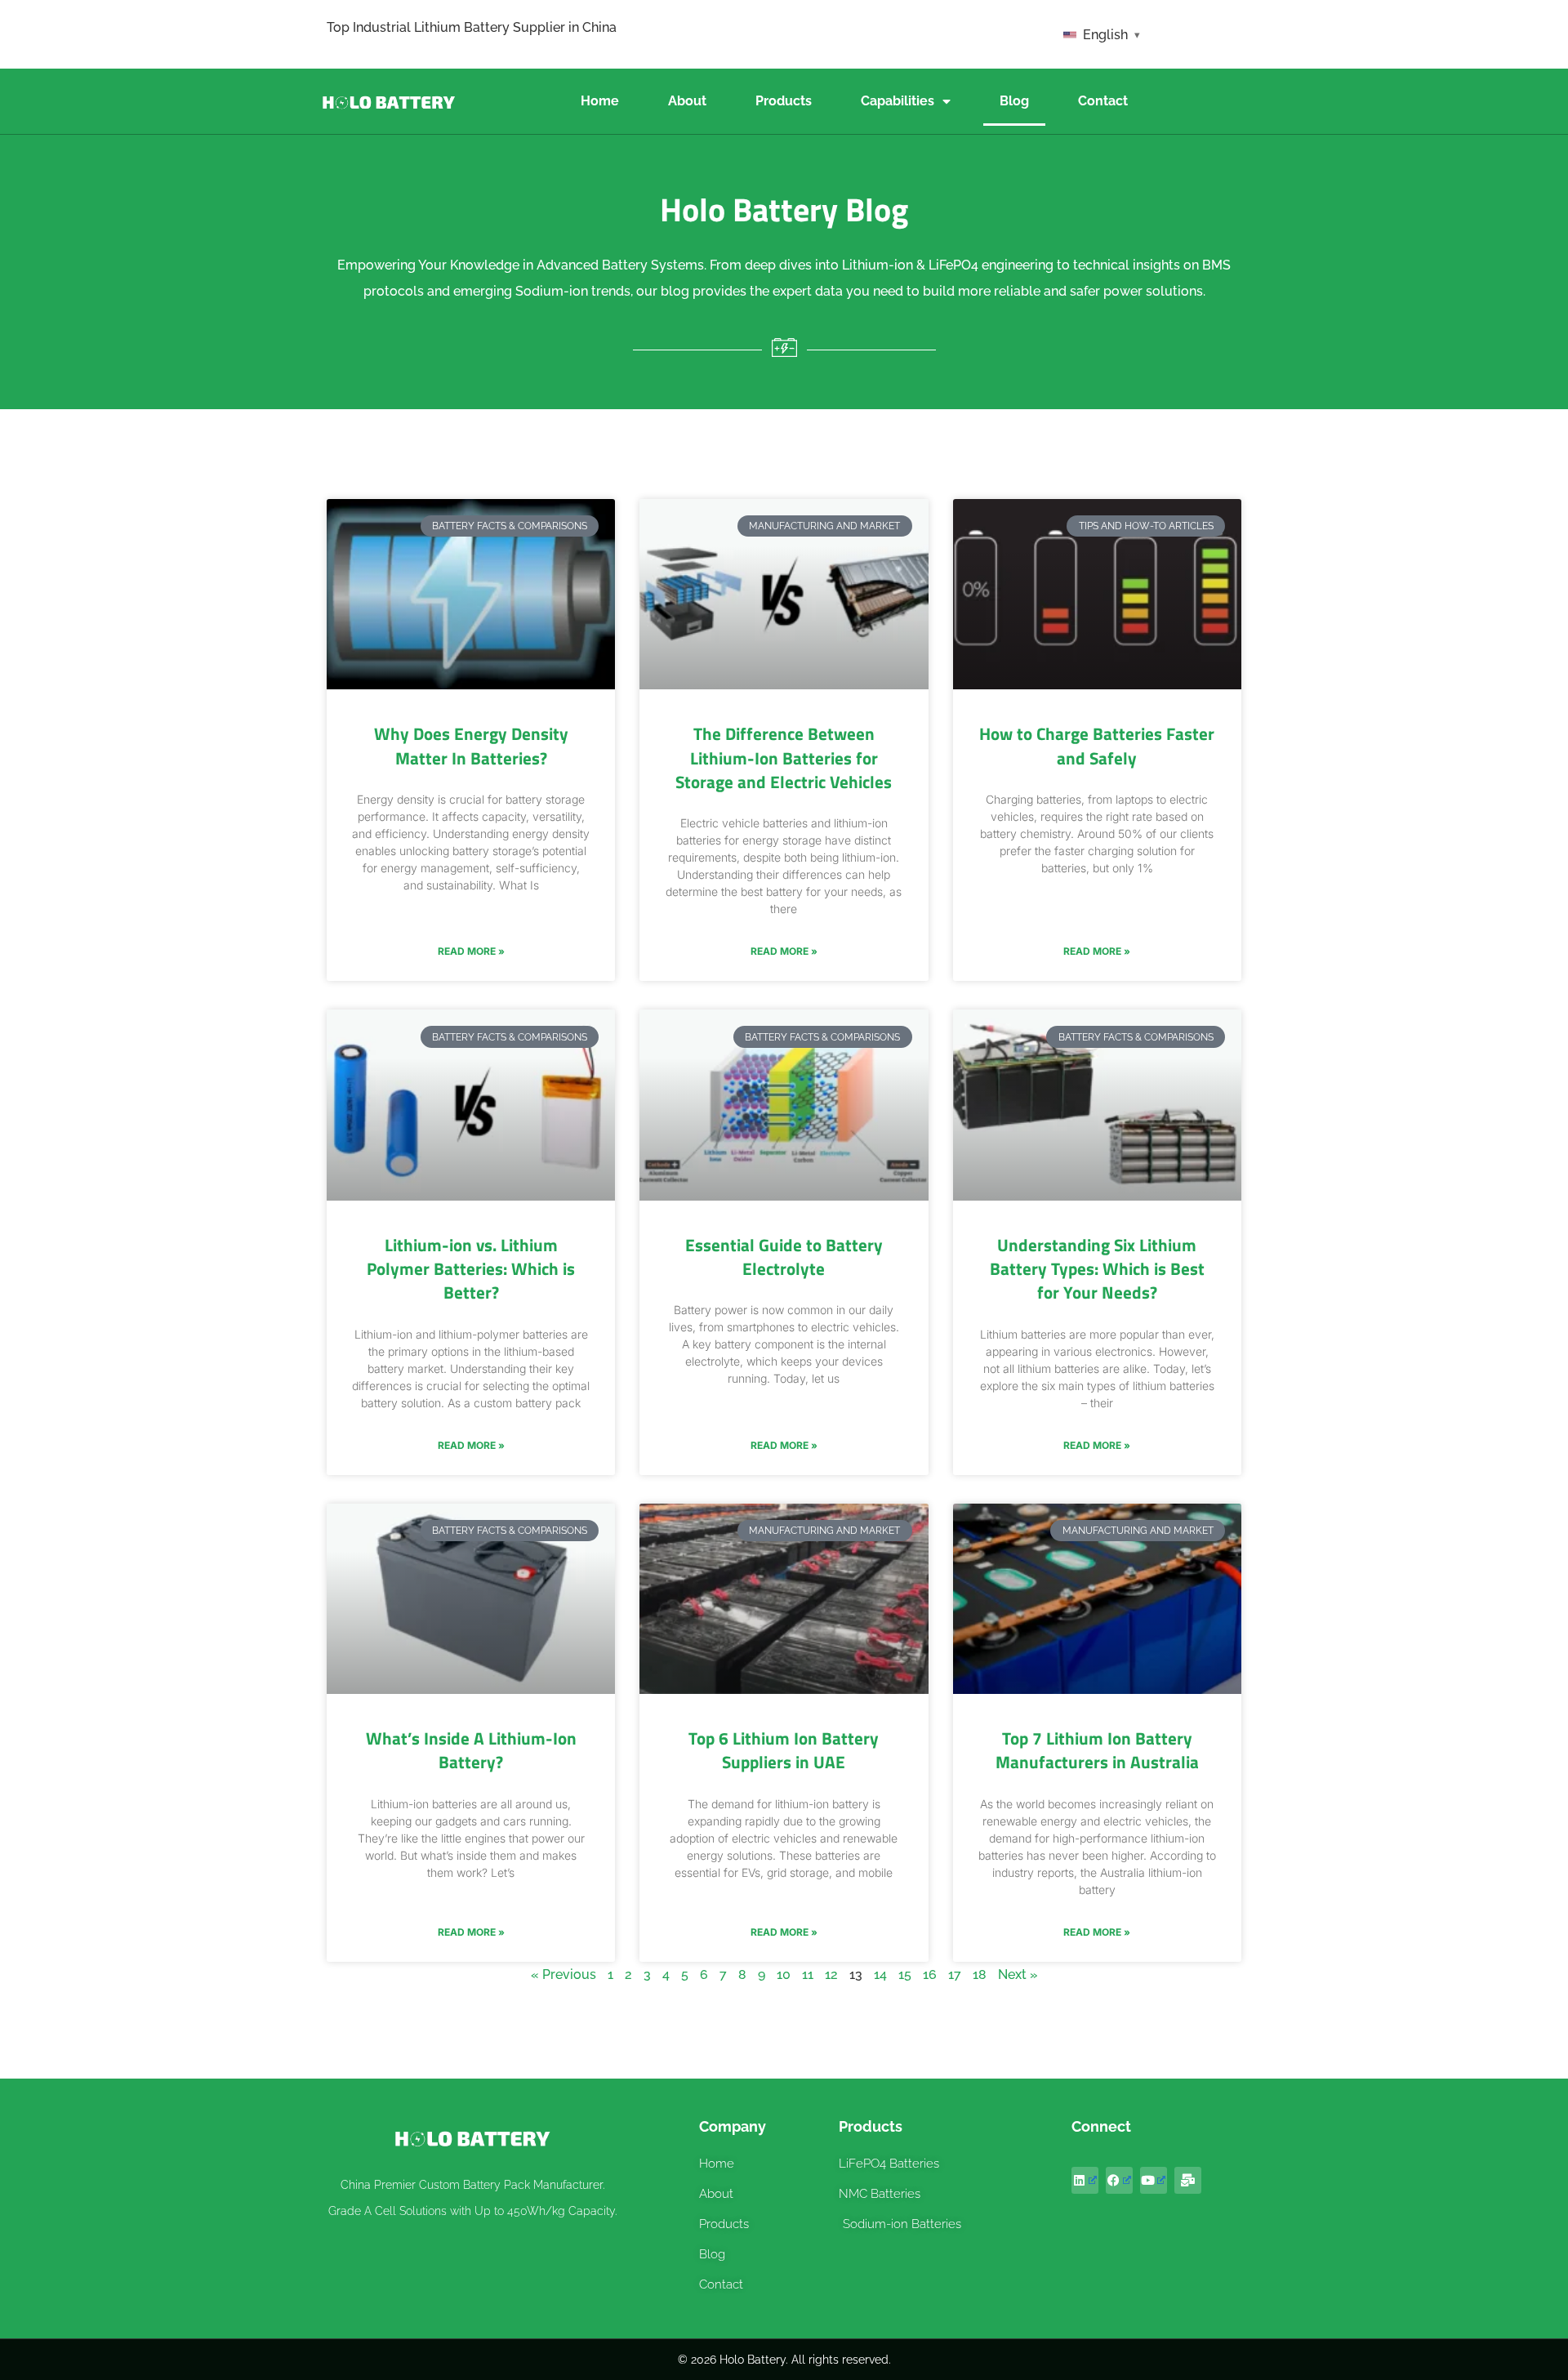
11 (808, 1974)
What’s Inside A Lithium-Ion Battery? (471, 1750)
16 (930, 1974)
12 (831, 1974)
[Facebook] (1119, 2180)
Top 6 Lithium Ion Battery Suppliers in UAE (784, 1750)
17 (955, 1974)
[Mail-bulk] (1188, 2180)
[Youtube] (1154, 2180)
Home (600, 101)
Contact (1103, 101)
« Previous (563, 1974)
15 (905, 1974)
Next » (1018, 1974)
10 (784, 1974)
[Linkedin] (1085, 2180)
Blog (1014, 101)
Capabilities (898, 101)
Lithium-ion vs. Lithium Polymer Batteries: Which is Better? (471, 1269)
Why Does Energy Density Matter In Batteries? (471, 745)
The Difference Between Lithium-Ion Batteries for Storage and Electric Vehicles (784, 758)
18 (980, 1974)
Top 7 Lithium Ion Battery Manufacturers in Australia (1097, 1750)
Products (784, 101)
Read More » (471, 951)
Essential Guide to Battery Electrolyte (784, 1257)
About (687, 101)
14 (880, 1974)
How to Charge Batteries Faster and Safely (1097, 745)
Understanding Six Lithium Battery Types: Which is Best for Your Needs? (1097, 1269)
